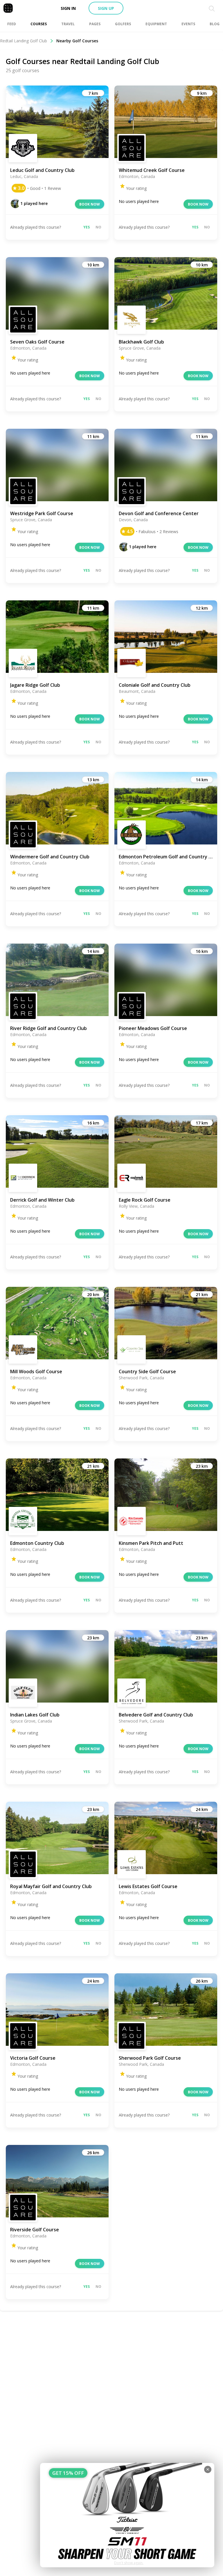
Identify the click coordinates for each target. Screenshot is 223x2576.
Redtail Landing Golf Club (24, 41)
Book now (90, 204)
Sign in (68, 8)
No (98, 227)
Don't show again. (129, 2563)
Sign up (106, 8)
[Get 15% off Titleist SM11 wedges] (127, 2515)
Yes (87, 227)
